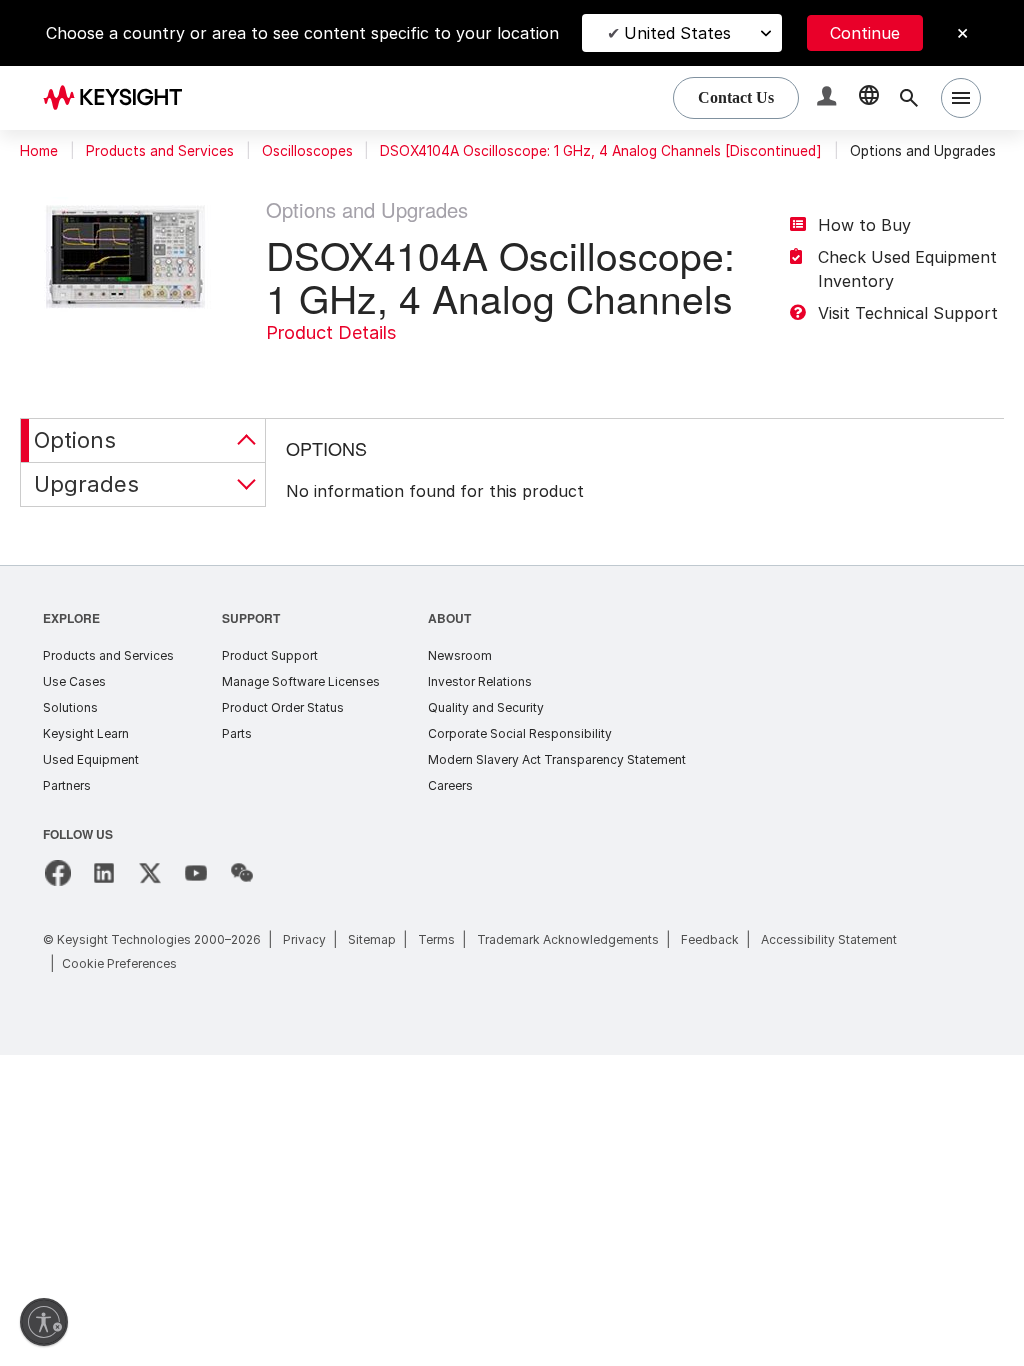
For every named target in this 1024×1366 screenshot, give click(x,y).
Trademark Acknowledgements (568, 939)
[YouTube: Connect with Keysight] (196, 873)
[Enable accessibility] (44, 1322)
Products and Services (160, 151)
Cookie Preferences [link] (119, 963)
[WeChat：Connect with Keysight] (242, 873)
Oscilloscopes (307, 151)
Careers (450, 785)
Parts (237, 733)
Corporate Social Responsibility (520, 733)
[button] (829, 98)
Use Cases (74, 681)
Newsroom (460, 655)
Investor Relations (480, 681)
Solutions (70, 707)
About (450, 617)
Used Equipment (91, 759)
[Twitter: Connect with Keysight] (150, 873)
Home (39, 151)
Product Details (331, 332)
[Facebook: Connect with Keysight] (58, 873)
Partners (67, 785)
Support (252, 617)
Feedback (710, 939)
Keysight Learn (86, 733)
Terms (436, 939)
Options (75, 440)
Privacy (304, 939)
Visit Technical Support (908, 313)
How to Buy (864, 225)
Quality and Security (486, 707)
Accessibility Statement (829, 939)
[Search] (909, 98)
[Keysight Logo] (120, 98)
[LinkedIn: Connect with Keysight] (104, 873)
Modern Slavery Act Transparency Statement (557, 759)
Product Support (270, 655)
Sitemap (372, 939)
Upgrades (86, 484)
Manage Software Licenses (301, 681)
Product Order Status (283, 707)
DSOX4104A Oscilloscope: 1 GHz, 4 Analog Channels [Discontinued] (601, 151)
